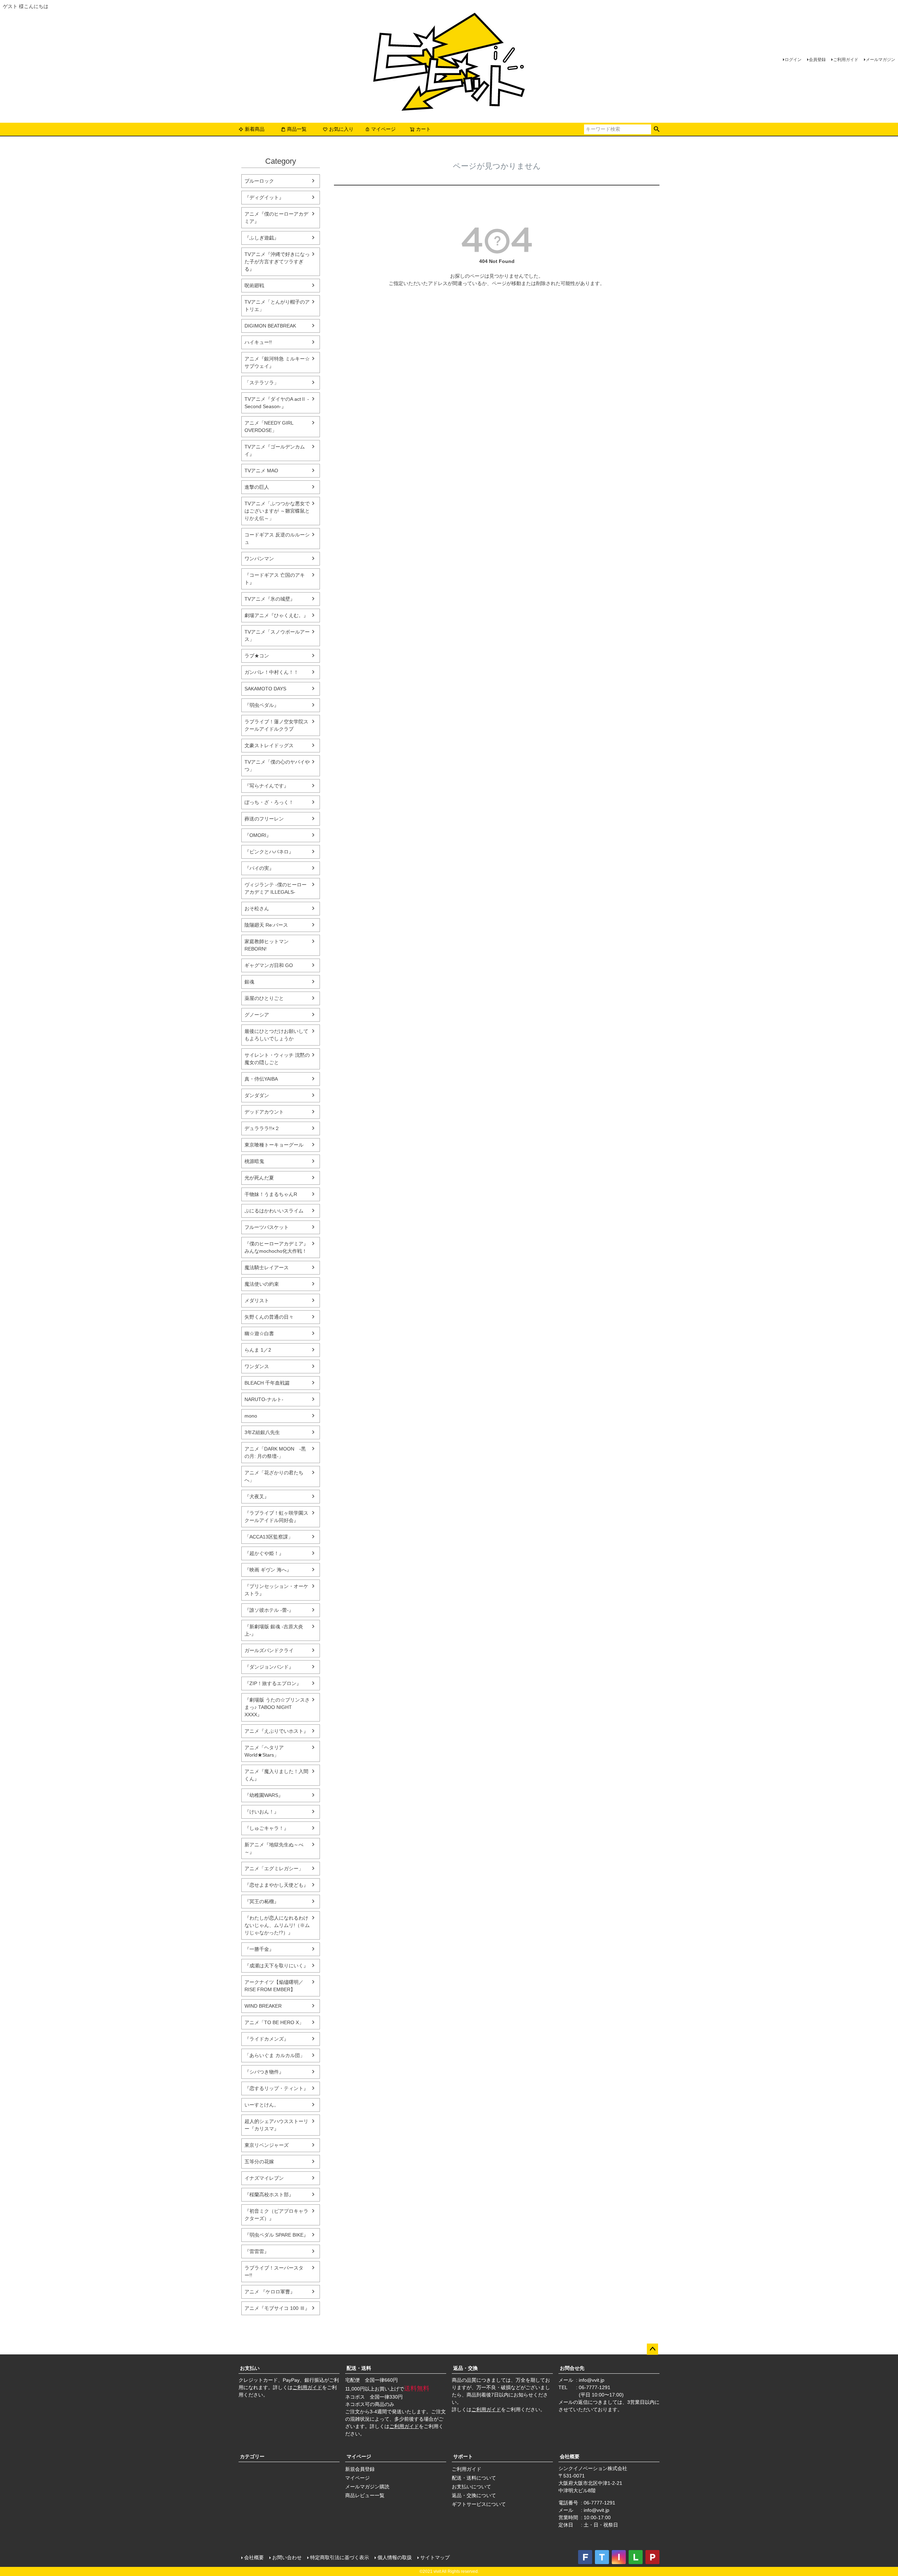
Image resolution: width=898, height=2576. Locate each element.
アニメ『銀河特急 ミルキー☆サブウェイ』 (277, 362)
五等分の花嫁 (259, 2162)
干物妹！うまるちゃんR (271, 1194)
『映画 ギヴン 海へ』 (268, 1570)
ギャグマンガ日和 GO (269, 965)
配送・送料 (359, 2368)
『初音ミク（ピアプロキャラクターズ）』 (276, 2215)
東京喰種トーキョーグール (274, 1145)
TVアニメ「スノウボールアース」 (277, 635)
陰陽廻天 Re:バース (266, 925)
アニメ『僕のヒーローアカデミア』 (276, 218)
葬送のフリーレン (264, 819)
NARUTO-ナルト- (264, 1399)
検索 (656, 129)
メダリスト (257, 1300)
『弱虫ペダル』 (262, 705)
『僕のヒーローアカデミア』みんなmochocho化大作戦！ (276, 1247)
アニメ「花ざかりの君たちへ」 (274, 1476)
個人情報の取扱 (395, 2557)
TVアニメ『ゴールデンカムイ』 (275, 450)
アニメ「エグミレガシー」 (274, 1868)
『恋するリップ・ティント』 (276, 2088)
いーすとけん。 (262, 2105)
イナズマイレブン (264, 2178)
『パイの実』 (259, 868)
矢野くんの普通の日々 (269, 1317)
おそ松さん (257, 908)
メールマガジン (880, 60)
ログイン (793, 60)
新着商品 (255, 129)
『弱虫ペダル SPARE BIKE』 (276, 2235)
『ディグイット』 (264, 197)
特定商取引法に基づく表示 (340, 2557)
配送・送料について (474, 2478)
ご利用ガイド (846, 60)
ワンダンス (257, 1366)
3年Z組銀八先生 (262, 1432)
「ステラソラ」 (262, 383)
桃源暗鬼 (254, 1161)
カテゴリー (252, 2456)
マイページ (383, 129)
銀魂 (249, 982)
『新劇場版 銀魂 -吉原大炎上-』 (274, 1630)
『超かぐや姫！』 (264, 1553)
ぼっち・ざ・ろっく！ (269, 802)
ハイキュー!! (258, 342)
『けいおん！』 (262, 1812)
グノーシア (257, 1015)
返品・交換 (465, 2368)
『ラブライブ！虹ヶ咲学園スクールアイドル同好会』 (276, 1517)
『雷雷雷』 (257, 2251)
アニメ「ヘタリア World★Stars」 (264, 1751)
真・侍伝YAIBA (261, 1079)
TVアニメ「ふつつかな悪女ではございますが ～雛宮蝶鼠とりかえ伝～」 (277, 511)
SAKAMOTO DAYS (265, 689)
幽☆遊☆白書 (259, 1333)
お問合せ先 (572, 2368)
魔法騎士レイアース (267, 1267)
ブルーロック (259, 181)
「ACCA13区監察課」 (269, 1537)
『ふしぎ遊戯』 (262, 238)
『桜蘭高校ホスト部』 (269, 2195)
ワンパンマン (259, 559)
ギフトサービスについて (479, 2504)
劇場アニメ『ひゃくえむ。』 (276, 615)
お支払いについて (471, 2487)
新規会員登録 (360, 2469)
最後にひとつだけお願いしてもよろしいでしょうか (276, 1035)
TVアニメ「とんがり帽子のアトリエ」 (277, 306)
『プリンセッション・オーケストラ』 (276, 1590)
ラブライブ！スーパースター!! (274, 2271)
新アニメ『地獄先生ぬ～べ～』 (274, 1848)
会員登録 (817, 60)
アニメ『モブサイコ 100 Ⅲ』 (277, 2308)
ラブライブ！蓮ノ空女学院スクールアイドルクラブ (276, 725)
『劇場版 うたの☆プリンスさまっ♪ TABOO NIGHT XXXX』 (277, 1707)
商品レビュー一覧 (365, 2495)
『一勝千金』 (259, 1949)
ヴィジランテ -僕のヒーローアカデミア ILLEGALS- (276, 888)
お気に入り (341, 129)
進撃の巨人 (257, 487)
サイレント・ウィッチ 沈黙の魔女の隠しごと (277, 1059)
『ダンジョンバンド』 (269, 1667)
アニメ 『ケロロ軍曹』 (270, 2292)
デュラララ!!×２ (262, 1128)
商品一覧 (297, 129)
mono (251, 1416)
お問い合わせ (287, 2557)
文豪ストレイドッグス (269, 745)
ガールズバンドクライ (269, 1650)
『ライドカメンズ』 (267, 2039)
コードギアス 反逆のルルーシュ (277, 538)
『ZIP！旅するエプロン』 (273, 1683)
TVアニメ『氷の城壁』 (270, 599)
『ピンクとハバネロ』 (269, 852)
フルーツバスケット (267, 1227)
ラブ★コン (257, 656)
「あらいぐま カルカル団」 (275, 2055)
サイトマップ (435, 2557)
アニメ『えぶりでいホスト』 (276, 1731)
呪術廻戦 (254, 285)
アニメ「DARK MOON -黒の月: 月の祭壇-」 (275, 1452)
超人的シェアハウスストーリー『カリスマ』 (276, 2125)
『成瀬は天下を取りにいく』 (276, 1966)
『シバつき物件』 (264, 2072)
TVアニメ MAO (261, 471)
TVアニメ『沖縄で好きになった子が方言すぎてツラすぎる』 (277, 262)
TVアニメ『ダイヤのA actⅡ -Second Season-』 (277, 403)
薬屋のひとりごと (264, 998)
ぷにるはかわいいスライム (274, 1211)
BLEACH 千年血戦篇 (267, 1383)
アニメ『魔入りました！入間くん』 (276, 1775)
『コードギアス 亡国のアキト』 (275, 579)
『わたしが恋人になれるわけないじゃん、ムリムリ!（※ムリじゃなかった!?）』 (277, 1925)
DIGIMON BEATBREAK (270, 326)
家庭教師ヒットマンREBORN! (267, 945)
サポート (463, 2456)
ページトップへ (652, 2349)
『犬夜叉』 (257, 1496)
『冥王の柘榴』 (262, 1901)
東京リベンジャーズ (267, 2145)
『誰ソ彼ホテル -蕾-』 (269, 1610)
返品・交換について (474, 2495)
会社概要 (570, 2456)
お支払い (250, 2368)
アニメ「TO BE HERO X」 (274, 2022)
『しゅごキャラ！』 (267, 1828)
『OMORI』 (258, 835)
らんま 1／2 (258, 1350)
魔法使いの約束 (262, 1284)
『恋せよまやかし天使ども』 (276, 1885)
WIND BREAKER (263, 2006)
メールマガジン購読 (367, 2487)
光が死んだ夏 (259, 1178)
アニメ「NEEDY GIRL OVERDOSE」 (269, 427)
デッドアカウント (264, 1112)
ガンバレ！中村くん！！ (272, 672)
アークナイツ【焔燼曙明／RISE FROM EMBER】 (274, 1986)
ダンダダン (257, 1095)
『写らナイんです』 (267, 786)
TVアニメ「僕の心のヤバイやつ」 (277, 766)
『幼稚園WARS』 (264, 1795)
